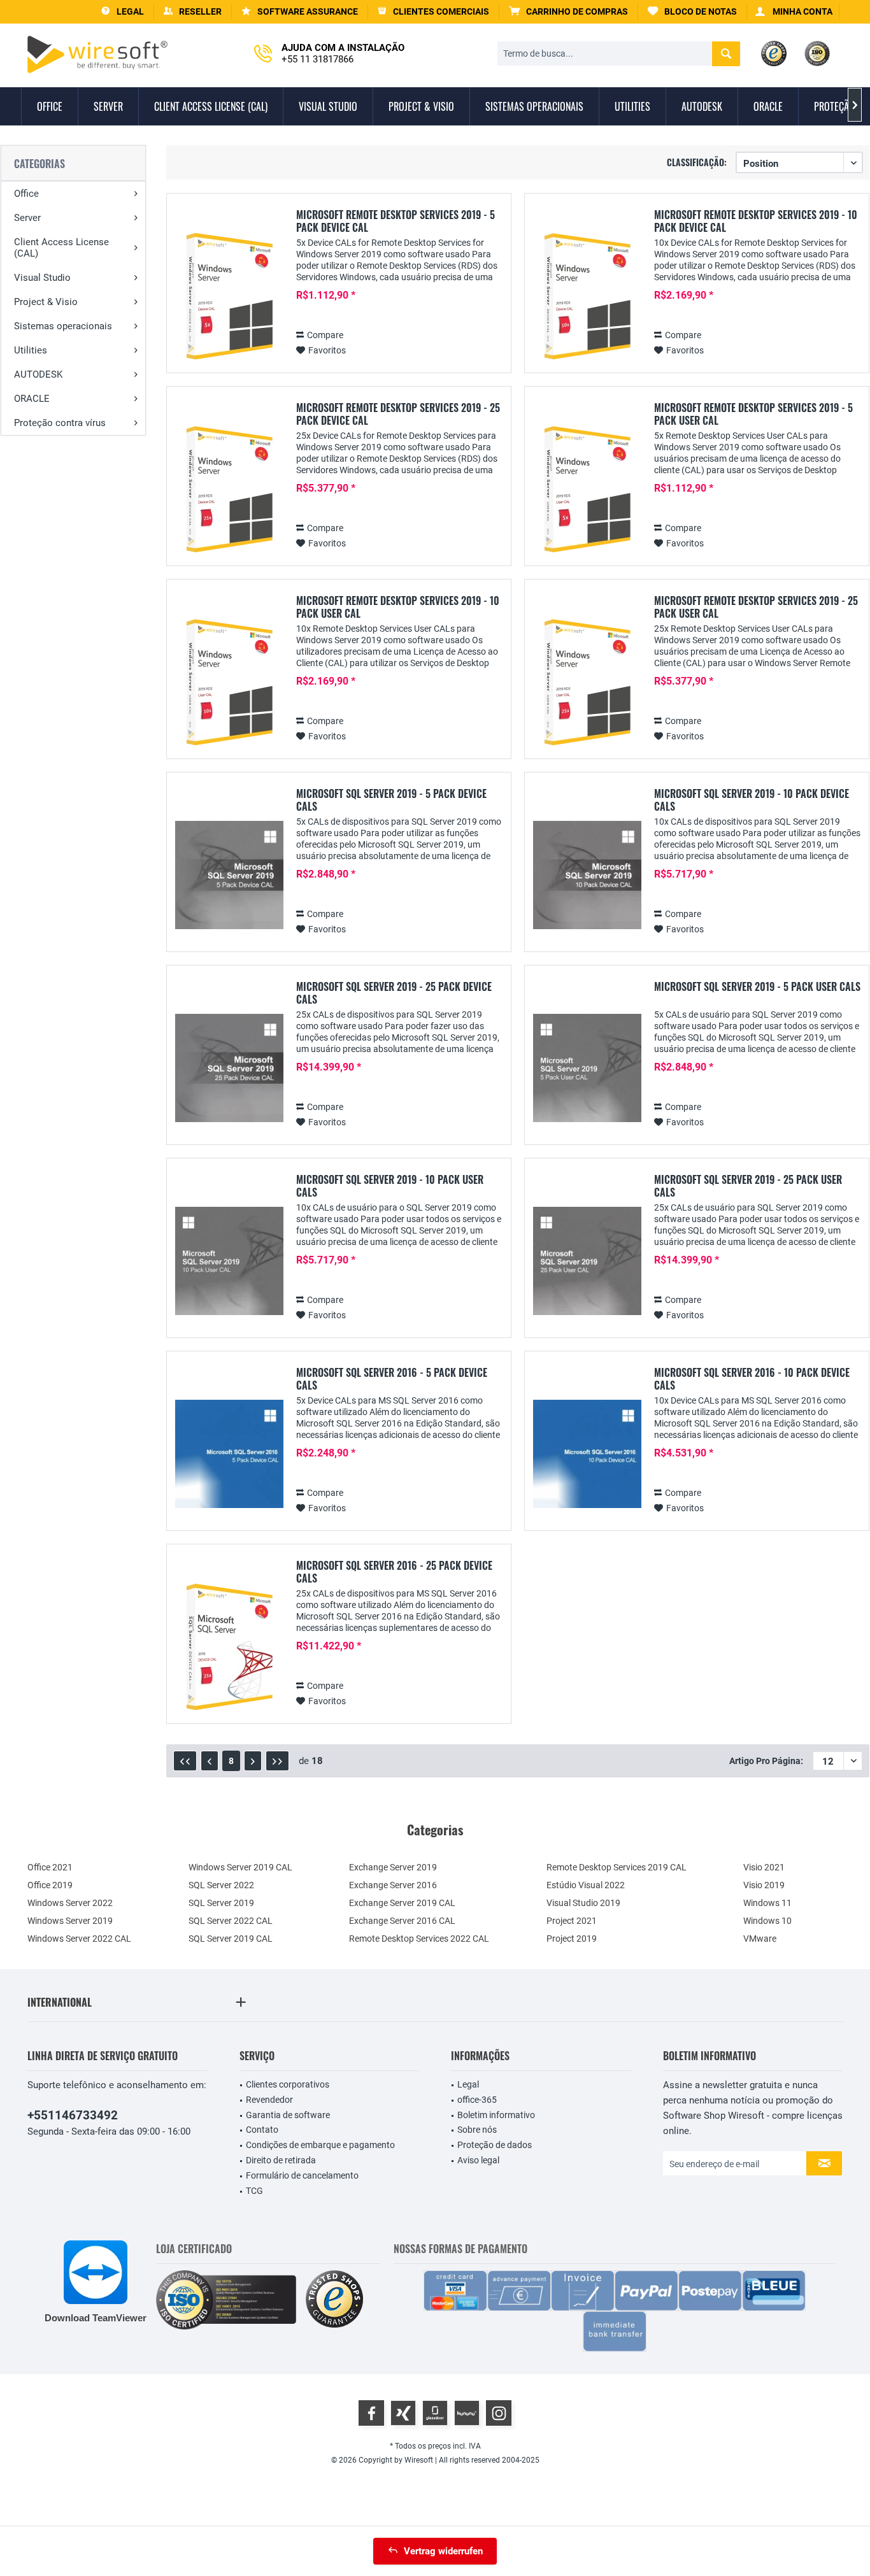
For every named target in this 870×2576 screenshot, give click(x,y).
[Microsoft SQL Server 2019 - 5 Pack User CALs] (587, 1068)
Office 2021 (50, 1867)
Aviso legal (478, 2160)
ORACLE (32, 399)
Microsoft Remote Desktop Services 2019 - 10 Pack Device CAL (756, 221)
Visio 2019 (764, 1885)
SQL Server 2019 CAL (231, 1939)
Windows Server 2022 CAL (79, 1939)
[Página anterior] (210, 1761)
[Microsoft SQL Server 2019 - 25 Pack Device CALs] (229, 1068)
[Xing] (403, 2413)
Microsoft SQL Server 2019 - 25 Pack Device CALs (394, 993)
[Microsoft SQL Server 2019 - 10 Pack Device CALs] (587, 875)
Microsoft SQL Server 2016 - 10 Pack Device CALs (752, 1379)
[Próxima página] (253, 1761)
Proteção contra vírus (60, 423)
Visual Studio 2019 (583, 1903)
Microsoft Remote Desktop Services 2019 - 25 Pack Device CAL (398, 414)
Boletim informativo (496, 2115)
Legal (468, 2084)
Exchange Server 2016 (393, 1885)
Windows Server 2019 (70, 1921)
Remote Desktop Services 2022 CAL (419, 1939)
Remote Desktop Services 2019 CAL (617, 1867)
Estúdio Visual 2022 (586, 1885)
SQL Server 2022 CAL (231, 1921)
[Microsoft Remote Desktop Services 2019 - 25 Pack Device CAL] (229, 489)
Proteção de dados (495, 2145)
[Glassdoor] (435, 2413)
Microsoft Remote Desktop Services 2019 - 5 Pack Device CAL (396, 221)
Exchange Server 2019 (393, 1867)
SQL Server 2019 (221, 1903)
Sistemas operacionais (63, 326)
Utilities (31, 350)
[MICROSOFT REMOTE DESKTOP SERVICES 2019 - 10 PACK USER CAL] (229, 682)
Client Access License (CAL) (61, 248)
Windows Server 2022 (70, 1903)
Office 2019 (50, 1885)
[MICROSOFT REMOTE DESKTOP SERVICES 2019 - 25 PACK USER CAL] (587, 682)
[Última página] (277, 1761)
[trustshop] (334, 2300)
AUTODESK (38, 374)
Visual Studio (42, 278)
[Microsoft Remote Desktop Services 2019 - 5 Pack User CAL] (587, 489)
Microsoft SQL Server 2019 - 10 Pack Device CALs (752, 800)
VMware (760, 1939)
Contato (262, 2130)
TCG (254, 2191)
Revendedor (269, 2100)
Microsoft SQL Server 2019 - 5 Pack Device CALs (391, 800)
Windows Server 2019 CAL (240, 1867)
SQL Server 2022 (221, 1885)
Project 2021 (572, 1921)
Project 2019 (572, 1939)
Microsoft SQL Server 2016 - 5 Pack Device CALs (392, 1379)
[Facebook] (371, 2413)
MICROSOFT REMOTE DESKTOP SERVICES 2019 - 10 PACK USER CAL (398, 607)
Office (26, 194)
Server (27, 218)
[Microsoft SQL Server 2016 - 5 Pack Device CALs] (229, 1454)
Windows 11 (767, 1903)
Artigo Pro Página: (766, 1761)
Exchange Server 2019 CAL (402, 1903)
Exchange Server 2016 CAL (402, 1921)
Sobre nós (477, 2130)
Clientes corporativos (288, 2084)
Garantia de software (288, 2115)
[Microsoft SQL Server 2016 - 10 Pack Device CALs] (587, 1454)
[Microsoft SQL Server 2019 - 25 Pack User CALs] (587, 1261)
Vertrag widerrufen (443, 2551)
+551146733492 (73, 2115)
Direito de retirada (281, 2160)
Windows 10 (767, 1921)
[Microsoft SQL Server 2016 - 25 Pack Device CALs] (229, 1647)
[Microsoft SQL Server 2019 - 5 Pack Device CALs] (229, 875)
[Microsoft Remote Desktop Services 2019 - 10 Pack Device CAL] (587, 296)
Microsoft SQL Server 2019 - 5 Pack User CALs (757, 987)
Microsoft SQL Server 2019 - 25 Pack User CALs (748, 1186)
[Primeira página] (185, 1761)
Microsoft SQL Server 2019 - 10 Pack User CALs (390, 1186)
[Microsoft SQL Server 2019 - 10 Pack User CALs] (229, 1261)
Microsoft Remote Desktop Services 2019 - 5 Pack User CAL (753, 414)
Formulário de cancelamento (302, 2175)
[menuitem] (569, 12)
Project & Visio (46, 302)
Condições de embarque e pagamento (320, 2145)
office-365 (477, 2100)
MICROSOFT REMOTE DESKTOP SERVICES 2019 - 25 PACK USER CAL (756, 607)
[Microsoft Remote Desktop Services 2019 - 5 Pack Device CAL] (229, 296)
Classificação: (697, 162)
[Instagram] (499, 2413)
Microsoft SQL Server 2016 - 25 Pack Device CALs (394, 1572)
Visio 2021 (764, 1867)
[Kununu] (467, 2413)
